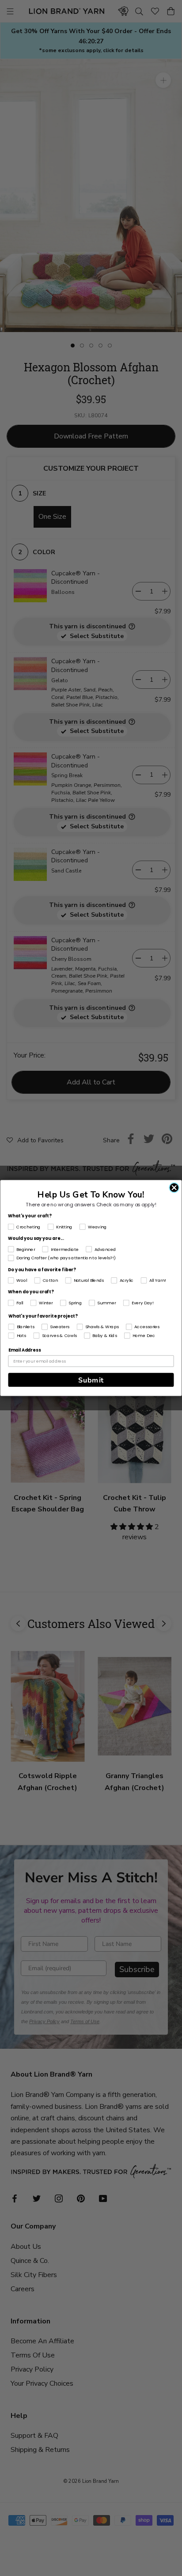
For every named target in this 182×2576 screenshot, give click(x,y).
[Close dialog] (174, 1188)
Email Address (25, 1350)
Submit (91, 1380)
